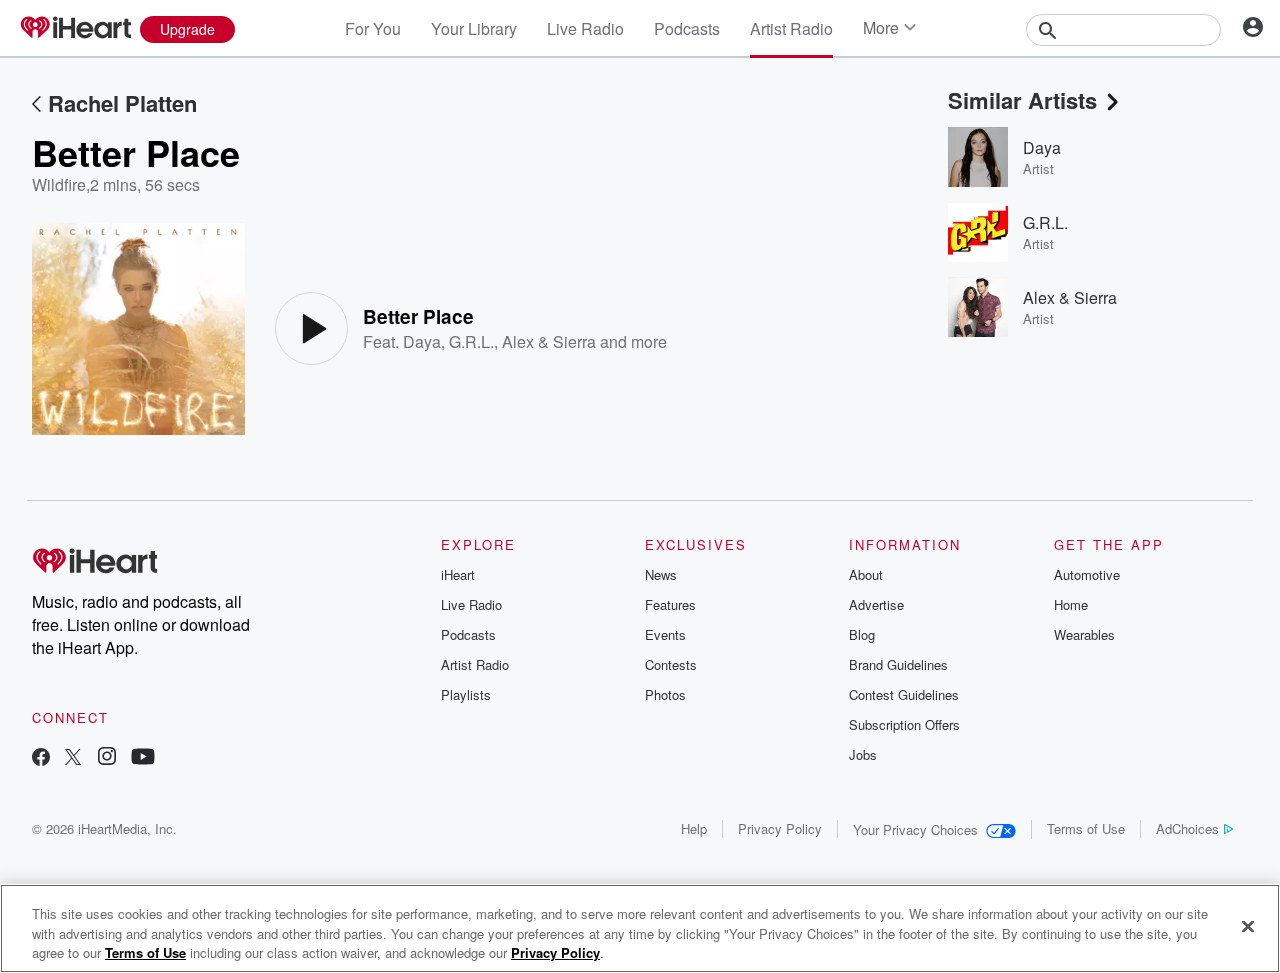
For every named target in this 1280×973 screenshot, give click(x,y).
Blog (862, 634)
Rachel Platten (122, 103)
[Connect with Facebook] (41, 758)
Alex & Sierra (549, 341)
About (866, 574)
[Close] (1248, 926)
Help (694, 828)
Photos (665, 694)
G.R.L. (471, 341)
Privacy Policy (780, 828)
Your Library (474, 28)
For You (373, 28)
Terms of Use (1086, 828)
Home (1071, 604)
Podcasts (687, 28)
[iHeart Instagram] (107, 758)
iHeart (458, 574)
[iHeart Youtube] (143, 758)
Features (670, 604)
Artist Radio (791, 28)
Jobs (863, 754)
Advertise (876, 604)
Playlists (466, 694)
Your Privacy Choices (915, 829)
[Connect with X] (73, 758)
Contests (671, 664)
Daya (422, 341)
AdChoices (1187, 828)
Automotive (1087, 574)
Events (665, 634)
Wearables (1084, 634)
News (661, 574)
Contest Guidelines (904, 694)
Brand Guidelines (898, 664)
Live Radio (585, 28)
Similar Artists (1022, 100)
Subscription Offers (904, 724)
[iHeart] (75, 29)
